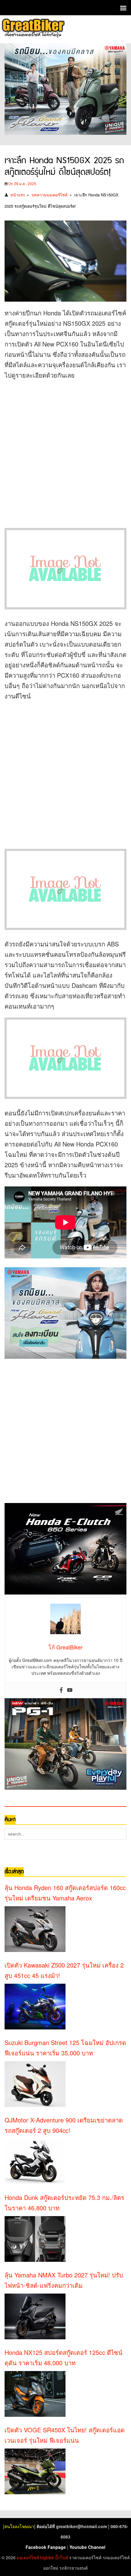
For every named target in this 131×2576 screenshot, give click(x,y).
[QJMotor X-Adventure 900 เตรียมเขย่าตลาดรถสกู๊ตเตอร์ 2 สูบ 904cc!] (35, 2162)
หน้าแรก (18, 195)
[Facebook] (61, 1690)
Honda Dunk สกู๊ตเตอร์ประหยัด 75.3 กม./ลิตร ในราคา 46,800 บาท (64, 2203)
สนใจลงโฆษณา (19, 2526)
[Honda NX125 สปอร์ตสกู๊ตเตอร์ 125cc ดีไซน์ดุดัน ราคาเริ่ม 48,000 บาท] (35, 2394)
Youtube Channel (87, 2547)
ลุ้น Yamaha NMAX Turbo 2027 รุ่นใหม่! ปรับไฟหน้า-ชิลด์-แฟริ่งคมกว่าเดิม (64, 2280)
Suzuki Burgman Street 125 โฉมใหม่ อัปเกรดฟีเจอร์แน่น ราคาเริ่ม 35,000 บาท (65, 2048)
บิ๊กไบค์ (62, 2557)
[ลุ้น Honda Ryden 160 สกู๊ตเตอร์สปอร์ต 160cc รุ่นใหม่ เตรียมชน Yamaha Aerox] (35, 1929)
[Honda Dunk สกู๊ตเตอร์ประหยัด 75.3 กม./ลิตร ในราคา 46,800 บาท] (35, 2239)
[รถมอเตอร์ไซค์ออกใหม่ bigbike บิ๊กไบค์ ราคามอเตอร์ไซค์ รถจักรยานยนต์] (33, 29)
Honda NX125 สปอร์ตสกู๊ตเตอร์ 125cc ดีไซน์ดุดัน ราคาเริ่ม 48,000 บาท (64, 2357)
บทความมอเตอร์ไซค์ (50, 195)
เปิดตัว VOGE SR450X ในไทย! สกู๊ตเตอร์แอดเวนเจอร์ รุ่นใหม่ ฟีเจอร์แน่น (65, 2435)
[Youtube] (70, 1690)
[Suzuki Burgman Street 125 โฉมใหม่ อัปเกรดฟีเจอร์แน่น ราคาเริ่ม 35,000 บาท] (35, 2084)
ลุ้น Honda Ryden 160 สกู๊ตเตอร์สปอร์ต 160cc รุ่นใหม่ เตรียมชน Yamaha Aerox (65, 1893)
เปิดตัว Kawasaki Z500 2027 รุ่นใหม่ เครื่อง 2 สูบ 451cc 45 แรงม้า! (64, 1970)
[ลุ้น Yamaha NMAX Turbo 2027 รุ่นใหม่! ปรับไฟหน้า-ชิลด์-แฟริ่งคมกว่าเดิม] (35, 2316)
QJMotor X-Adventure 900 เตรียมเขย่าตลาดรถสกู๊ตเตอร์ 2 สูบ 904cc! (64, 2125)
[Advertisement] (65, 452)
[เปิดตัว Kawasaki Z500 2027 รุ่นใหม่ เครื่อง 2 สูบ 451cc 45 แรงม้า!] (35, 2007)
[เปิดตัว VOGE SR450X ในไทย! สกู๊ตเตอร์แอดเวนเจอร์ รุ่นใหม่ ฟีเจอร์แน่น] (35, 2471)
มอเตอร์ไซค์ (28, 2557)
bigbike (47, 2557)
